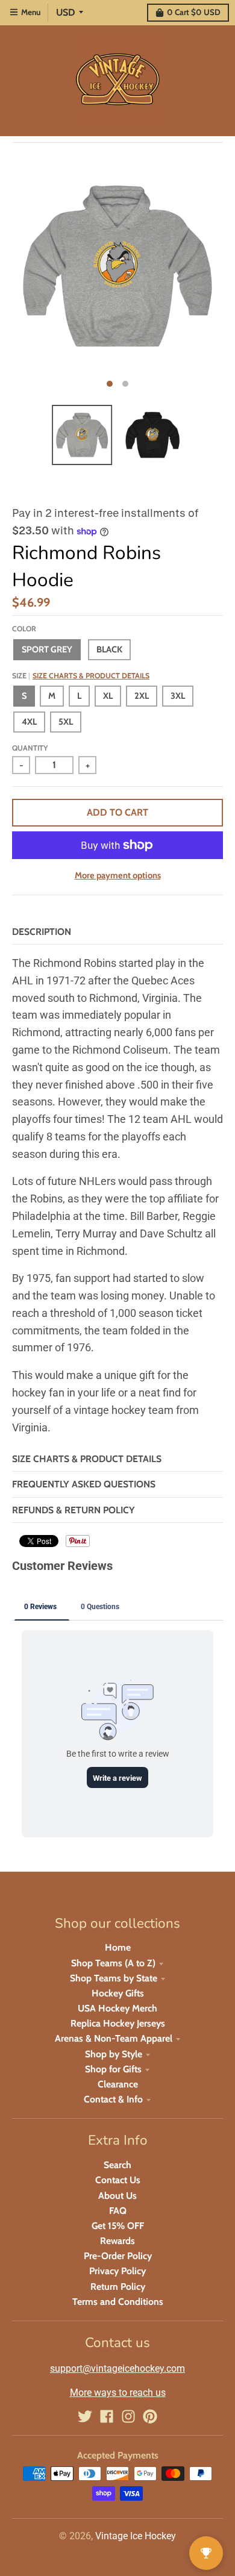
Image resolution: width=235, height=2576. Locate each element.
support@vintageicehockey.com (117, 2368)
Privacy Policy (117, 2271)
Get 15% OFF (118, 2226)
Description (42, 932)
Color (24, 629)
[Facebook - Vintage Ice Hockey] (107, 2416)
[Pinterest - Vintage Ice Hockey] (150, 2416)
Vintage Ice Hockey (136, 2536)
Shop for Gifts (113, 2069)
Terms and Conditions (118, 2302)
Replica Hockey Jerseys (118, 2023)
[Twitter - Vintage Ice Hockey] (85, 2416)
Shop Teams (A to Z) (113, 1963)
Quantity (30, 748)
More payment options (118, 875)
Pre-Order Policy (118, 2256)
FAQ (118, 2211)
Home (118, 1947)
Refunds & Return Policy (74, 1510)
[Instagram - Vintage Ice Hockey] (128, 2416)
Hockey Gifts (118, 1993)
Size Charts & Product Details (91, 676)
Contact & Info (113, 2099)
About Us (117, 2196)
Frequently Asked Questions (84, 1484)
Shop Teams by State (114, 1978)
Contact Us (118, 2180)
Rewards (117, 2241)
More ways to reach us (118, 2393)
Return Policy (118, 2287)
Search (117, 2165)
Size (81, 676)
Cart (194, 12)
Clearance (118, 2084)
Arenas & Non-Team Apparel (114, 2038)
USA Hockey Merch (117, 2008)
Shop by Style (114, 2054)
